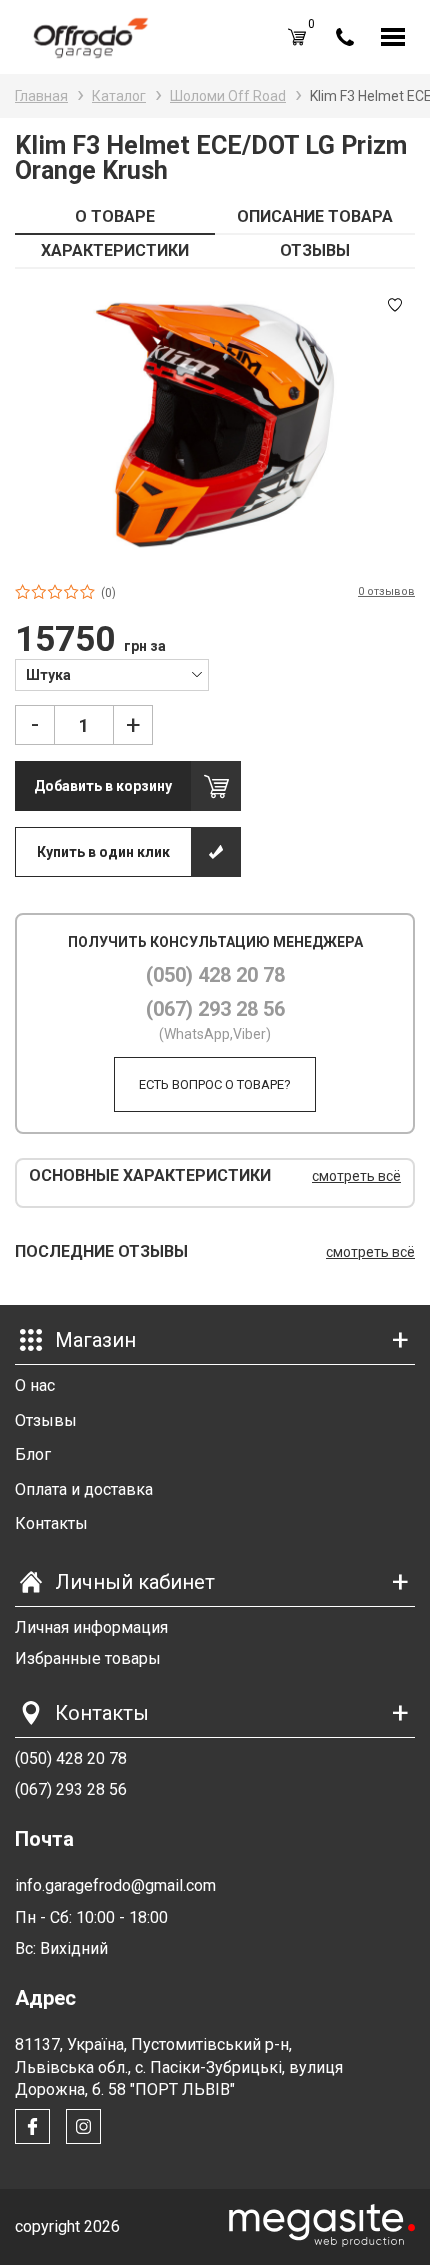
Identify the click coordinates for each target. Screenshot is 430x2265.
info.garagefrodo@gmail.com (115, 1885)
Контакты (51, 1523)
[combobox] (112, 674)
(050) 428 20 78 (215, 975)
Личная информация (91, 1627)
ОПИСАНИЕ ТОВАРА (315, 216)
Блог (33, 1454)
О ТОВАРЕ (115, 216)
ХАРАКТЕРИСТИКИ (115, 250)
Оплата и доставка (84, 1489)
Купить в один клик (103, 852)
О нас (35, 1385)
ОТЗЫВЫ (315, 250)
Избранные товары (88, 1658)
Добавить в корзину (103, 786)
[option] (215, 425)
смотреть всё (356, 1176)
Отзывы (46, 1420)
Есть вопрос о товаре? (215, 1084)
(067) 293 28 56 (215, 1009)
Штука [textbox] (48, 675)
